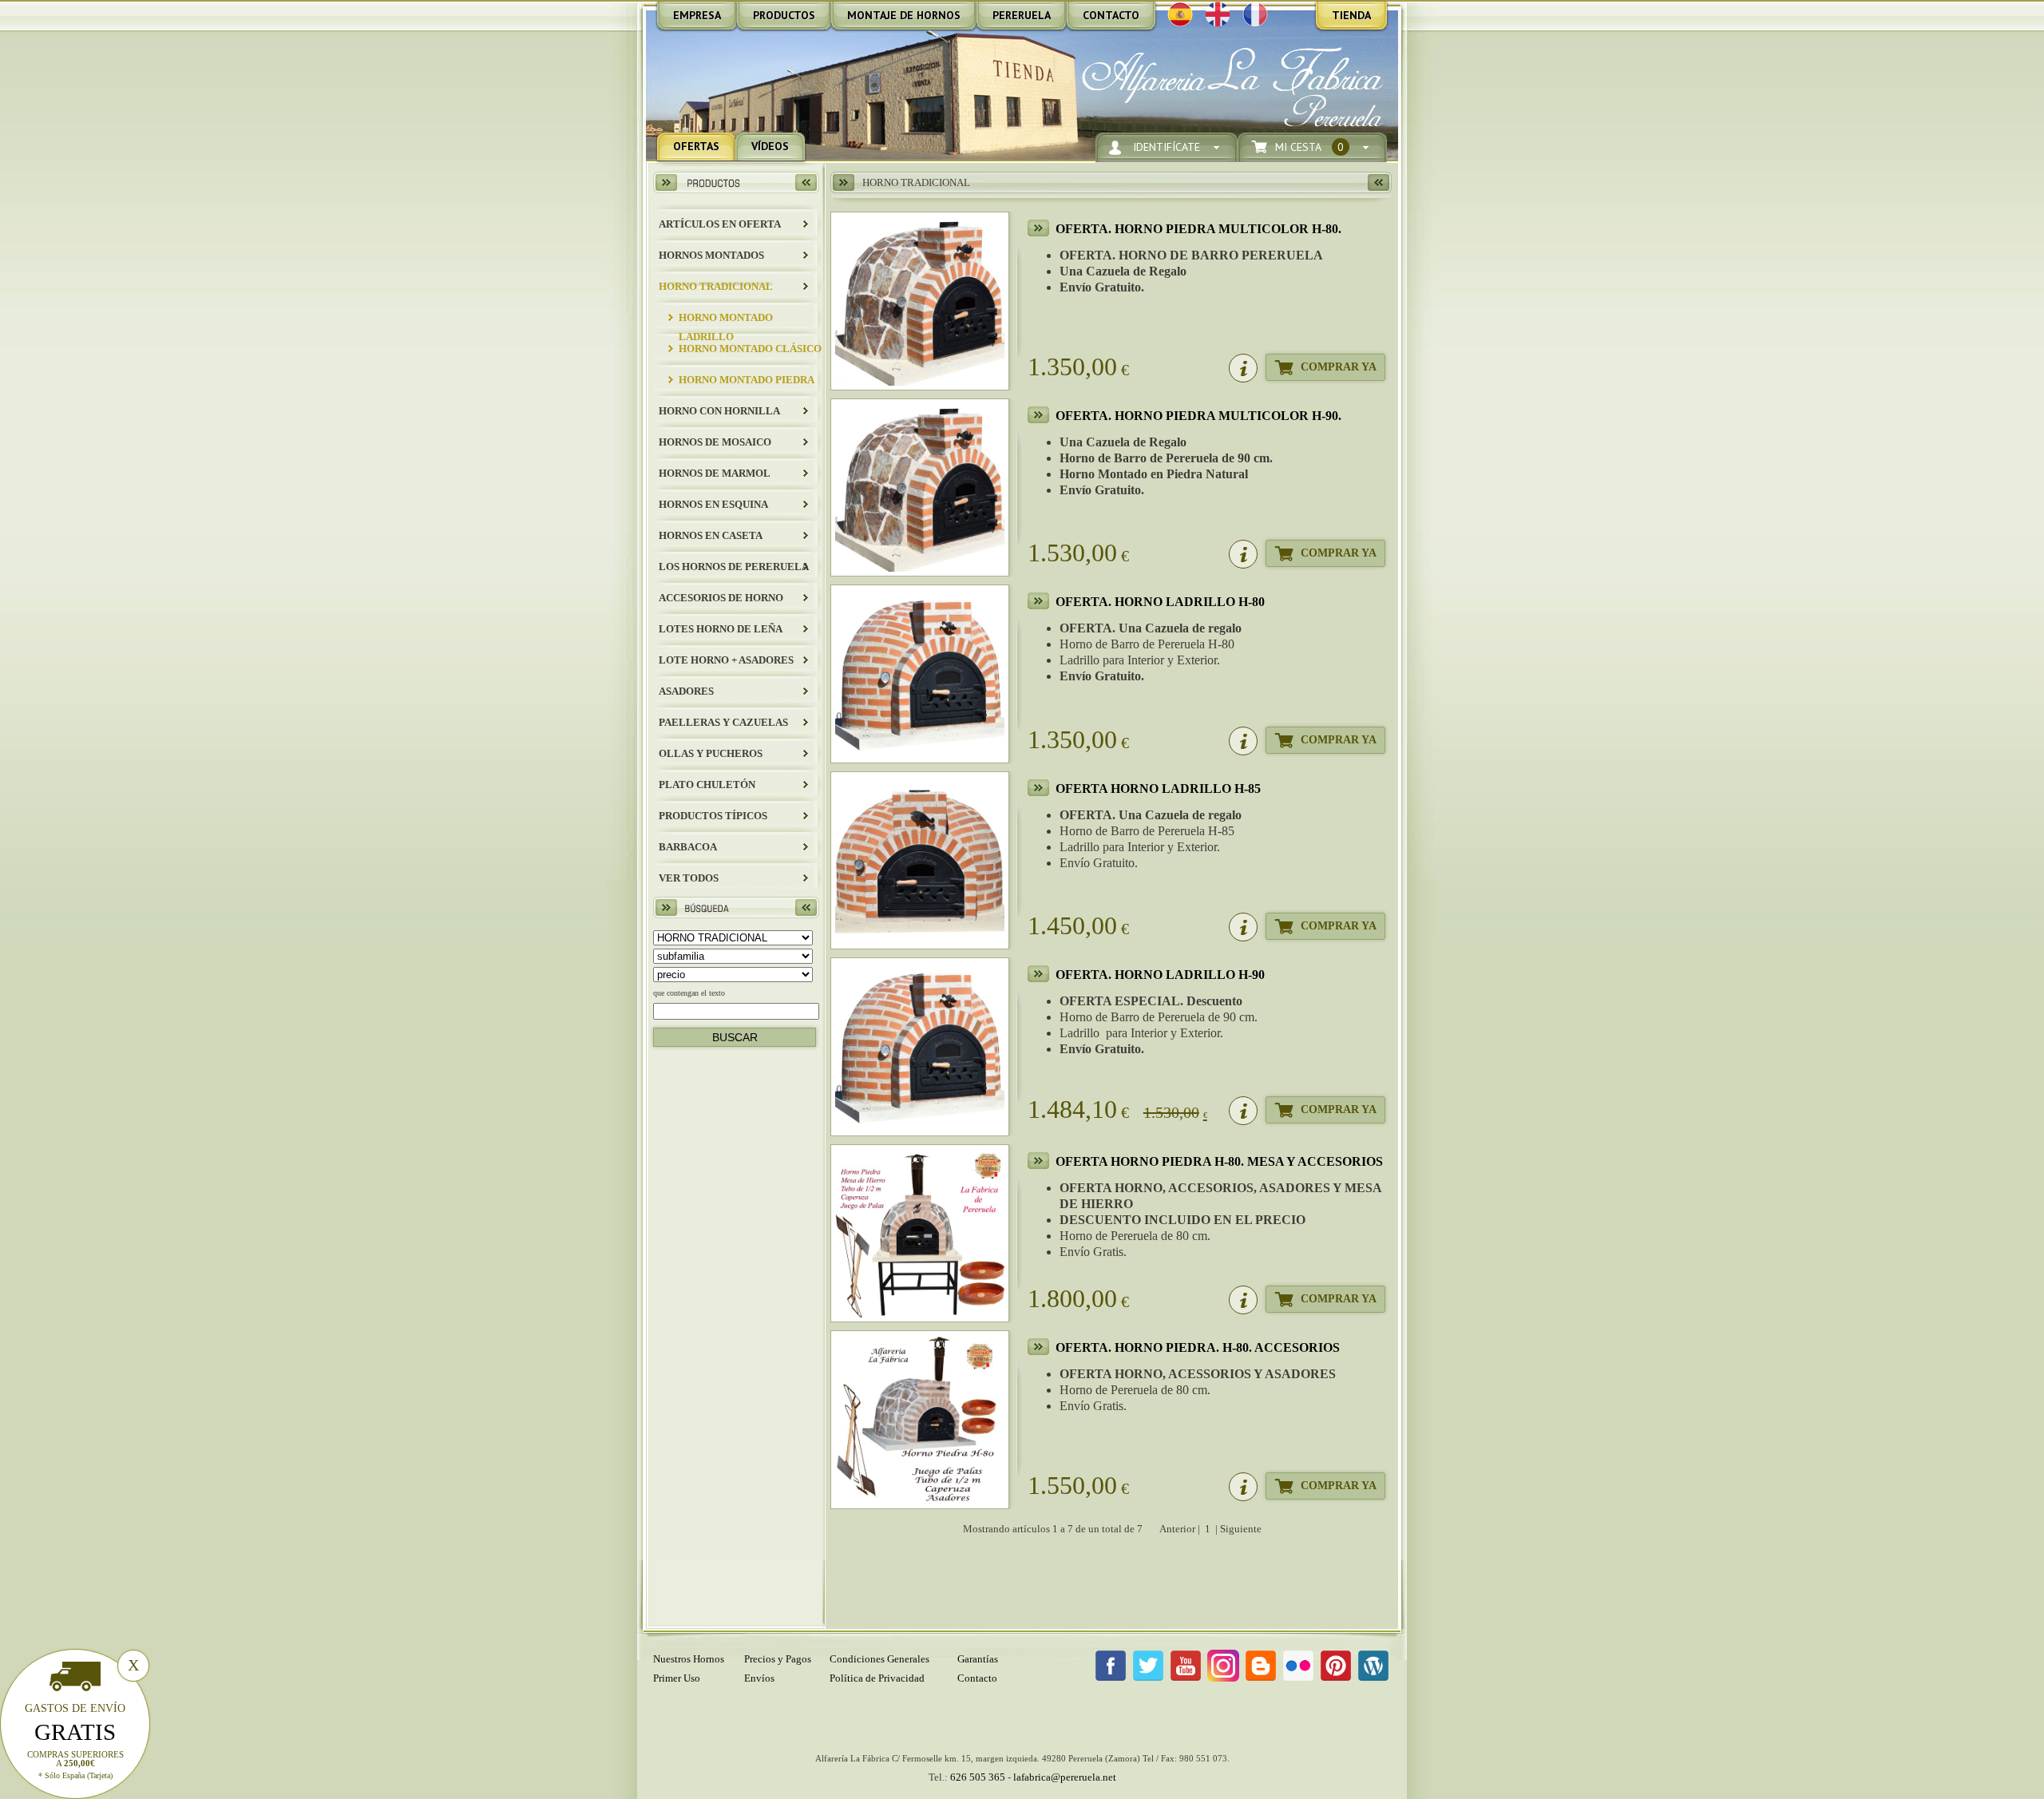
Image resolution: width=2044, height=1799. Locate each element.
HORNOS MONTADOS (711, 255)
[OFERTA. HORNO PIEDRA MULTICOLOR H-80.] (920, 301)
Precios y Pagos (778, 1659)
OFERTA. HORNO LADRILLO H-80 (1160, 602)
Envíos (759, 1678)
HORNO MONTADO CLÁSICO (750, 349)
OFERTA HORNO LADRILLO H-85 (1158, 789)
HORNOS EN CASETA (711, 535)
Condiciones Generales (879, 1659)
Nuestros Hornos (689, 1659)
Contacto (977, 1678)
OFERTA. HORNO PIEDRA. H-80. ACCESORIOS (1198, 1347)
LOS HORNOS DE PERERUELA (734, 567)
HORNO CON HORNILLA (719, 411)
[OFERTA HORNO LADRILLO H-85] (920, 861)
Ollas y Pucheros (711, 753)
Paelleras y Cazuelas (723, 722)
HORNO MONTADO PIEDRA (747, 380)
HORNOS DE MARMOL (715, 473)
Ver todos (689, 878)
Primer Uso (677, 1678)
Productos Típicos (713, 816)
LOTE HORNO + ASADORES (726, 660)
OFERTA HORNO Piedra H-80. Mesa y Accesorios (1219, 1161)
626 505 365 (978, 1777)
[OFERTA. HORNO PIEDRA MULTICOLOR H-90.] (920, 488)
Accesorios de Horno (721, 598)
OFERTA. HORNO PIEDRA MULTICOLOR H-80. (1198, 229)
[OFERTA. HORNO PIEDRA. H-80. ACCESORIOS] (920, 1420)
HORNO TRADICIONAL (716, 286)
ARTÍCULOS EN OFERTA (720, 224)
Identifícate (1167, 147)
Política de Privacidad (877, 1678)
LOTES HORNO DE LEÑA (721, 629)
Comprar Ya (1339, 367)
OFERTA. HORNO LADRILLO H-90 (1160, 975)
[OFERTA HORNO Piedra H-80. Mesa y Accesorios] (920, 1234)
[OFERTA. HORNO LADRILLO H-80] (920, 674)
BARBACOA (688, 847)
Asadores (686, 691)
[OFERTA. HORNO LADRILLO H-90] (920, 1047)
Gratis (75, 1732)
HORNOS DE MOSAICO (715, 442)
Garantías (978, 1659)
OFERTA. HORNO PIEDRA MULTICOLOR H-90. (1198, 416)
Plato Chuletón (707, 785)
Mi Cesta (1309, 147)
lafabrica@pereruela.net (1065, 1777)
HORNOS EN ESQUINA (713, 504)
